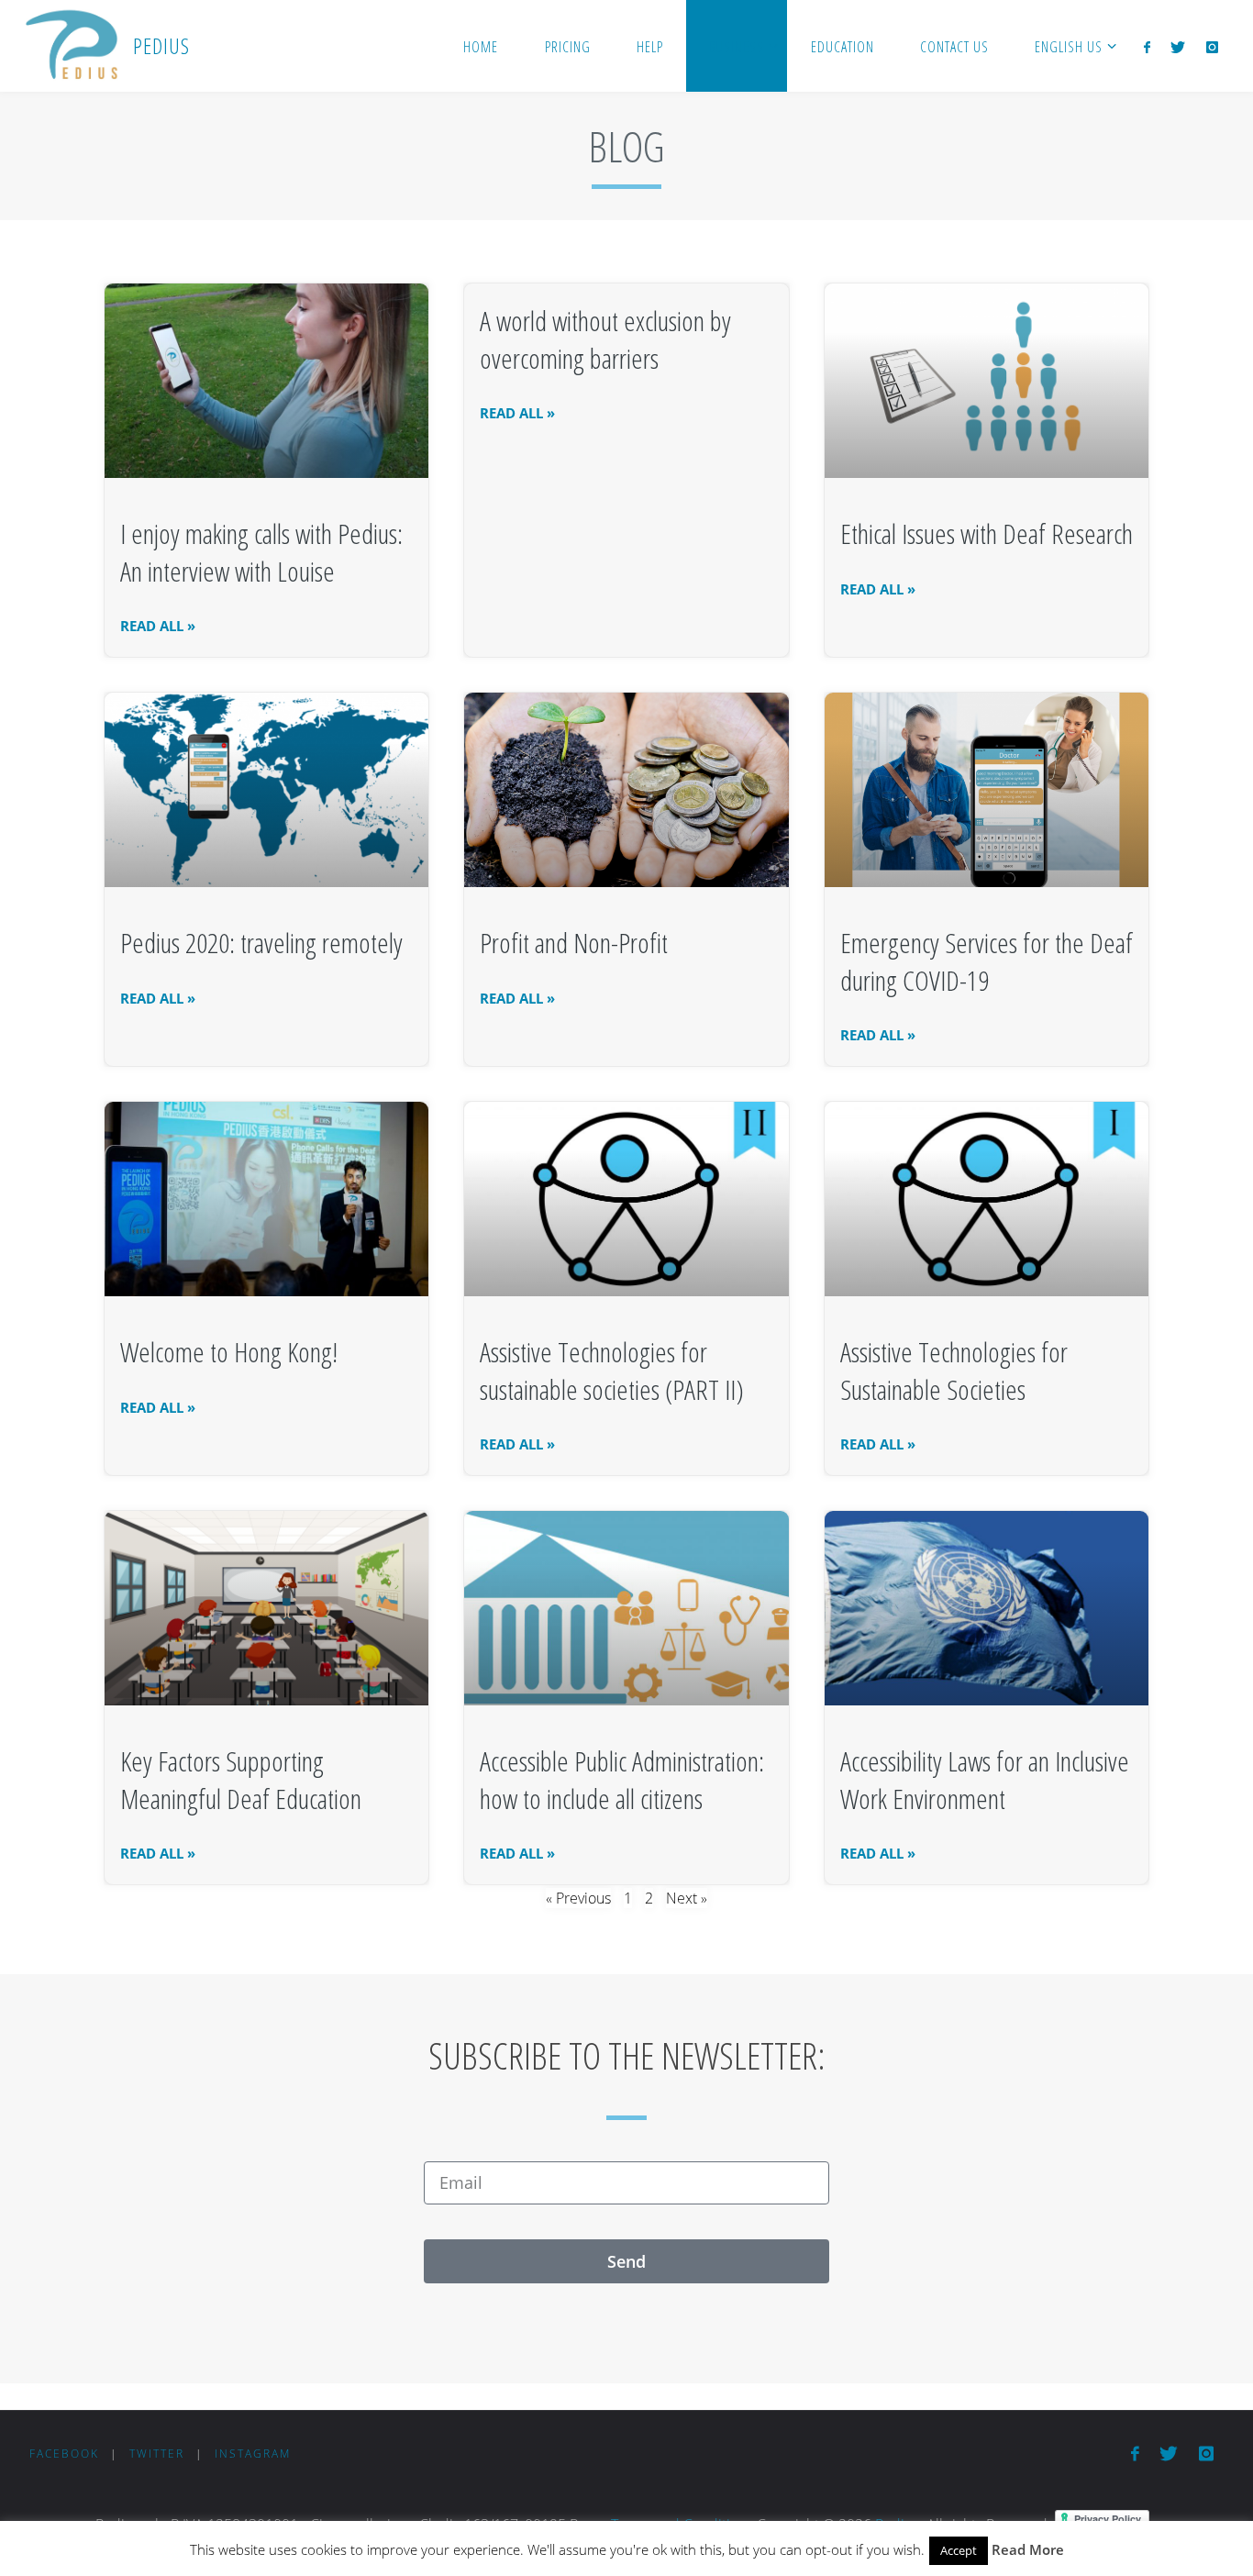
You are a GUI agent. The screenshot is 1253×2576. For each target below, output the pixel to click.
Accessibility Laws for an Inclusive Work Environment (985, 1780)
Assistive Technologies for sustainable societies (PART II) (612, 1371)
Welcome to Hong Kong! (229, 1352)
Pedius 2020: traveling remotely (261, 943)
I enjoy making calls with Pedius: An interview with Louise (261, 552)
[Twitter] (1178, 47)
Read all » (158, 626)
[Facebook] (1147, 47)
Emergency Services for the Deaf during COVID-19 (987, 961)
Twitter (157, 2454)
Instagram (253, 2454)
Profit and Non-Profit (574, 943)
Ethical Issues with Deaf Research (987, 533)
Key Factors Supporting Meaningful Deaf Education (241, 1780)
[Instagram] (1211, 47)
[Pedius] (71, 46)
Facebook (64, 2454)
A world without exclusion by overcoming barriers (605, 339)
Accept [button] (959, 2550)
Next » (687, 1898)
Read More (1028, 2549)
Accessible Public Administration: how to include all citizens (622, 1780)
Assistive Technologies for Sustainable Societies (954, 1371)
